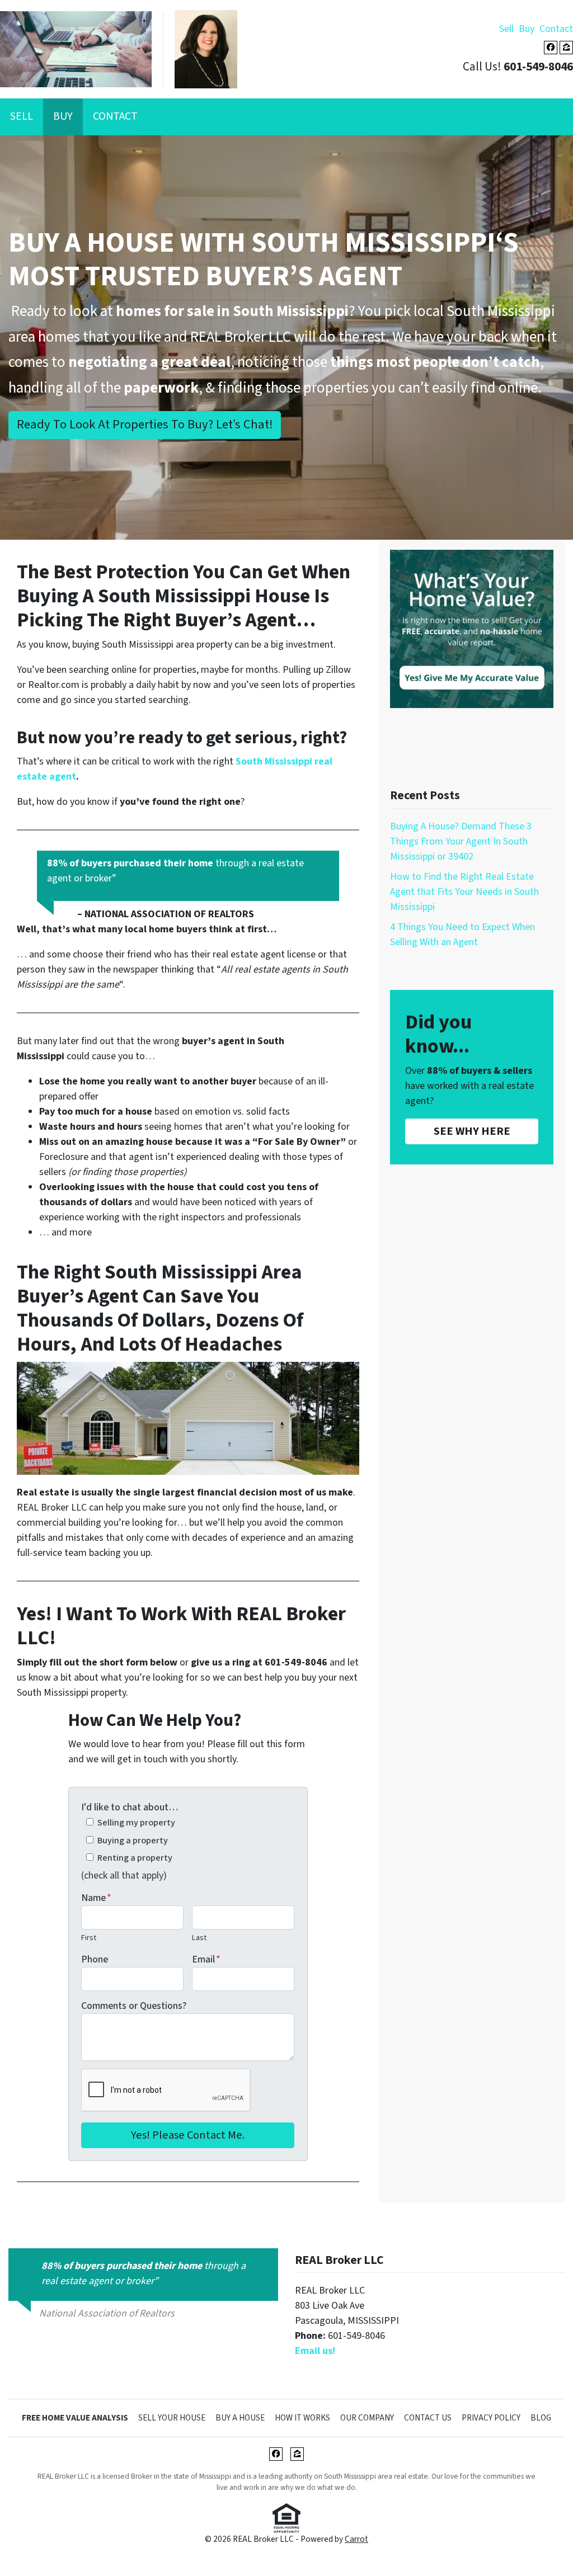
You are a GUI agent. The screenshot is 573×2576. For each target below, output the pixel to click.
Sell (506, 29)
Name (96, 1898)
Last (199, 1938)
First (89, 1938)
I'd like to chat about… (130, 1807)
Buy (527, 29)
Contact (556, 29)
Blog (541, 2418)
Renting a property (135, 1858)
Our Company (367, 2418)
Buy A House (240, 2418)
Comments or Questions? (134, 2006)
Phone (95, 1959)
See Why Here (472, 1131)
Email (206, 1959)
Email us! (315, 2351)
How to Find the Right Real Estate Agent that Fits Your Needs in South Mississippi (464, 892)
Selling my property (136, 1822)
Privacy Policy (491, 2418)
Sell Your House (172, 2418)
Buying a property (133, 1840)
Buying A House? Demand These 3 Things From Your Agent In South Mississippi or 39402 (461, 841)
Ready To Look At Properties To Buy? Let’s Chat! (145, 424)
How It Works (302, 2418)
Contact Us (428, 2418)
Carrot (356, 2539)
